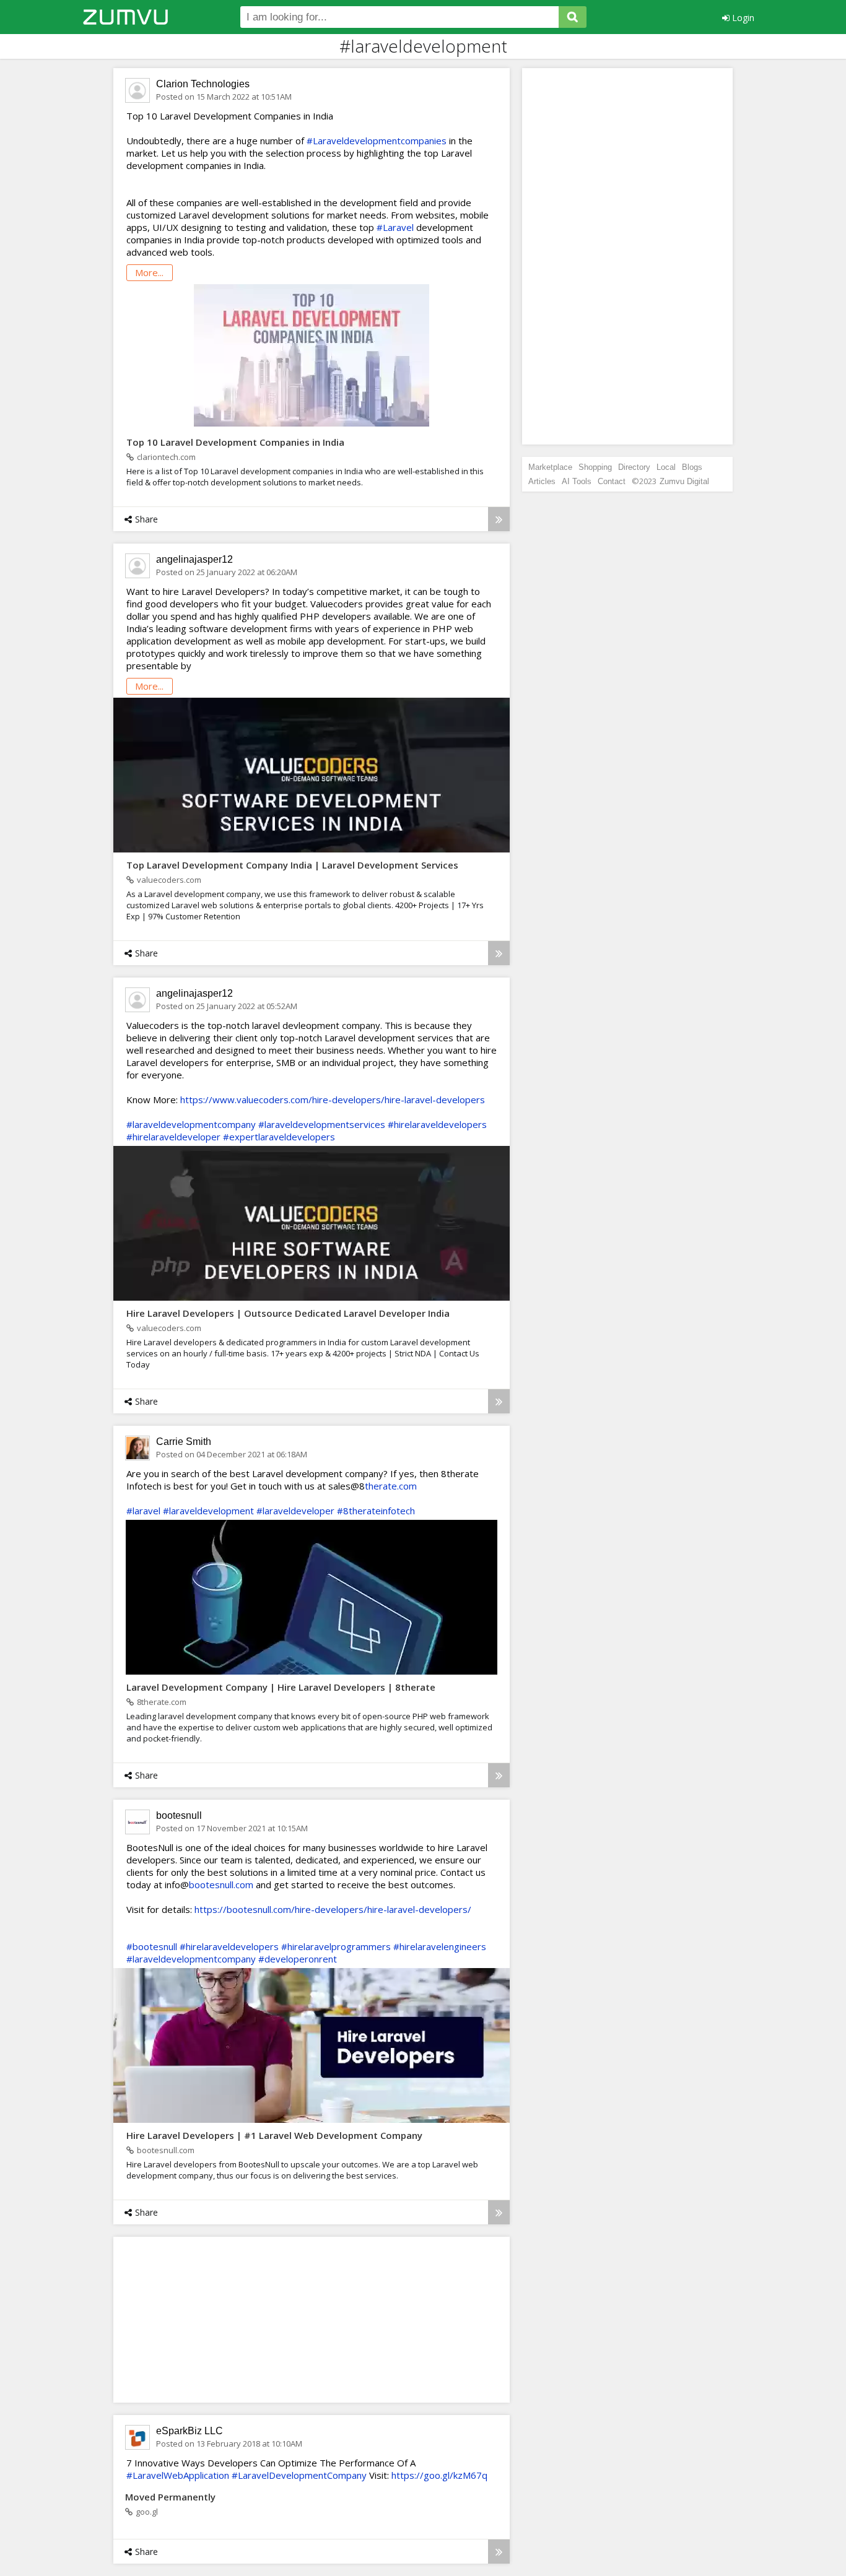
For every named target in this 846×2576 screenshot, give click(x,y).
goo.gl (147, 2512)
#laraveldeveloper (295, 1511)
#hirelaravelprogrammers (336, 1946)
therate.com (391, 1486)
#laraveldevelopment (208, 1511)
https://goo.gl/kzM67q (439, 2475)
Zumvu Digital (684, 481)
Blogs (692, 467)
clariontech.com (166, 457)
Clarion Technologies (203, 84)
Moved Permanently (170, 2497)
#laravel (143, 1511)
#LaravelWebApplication (178, 2475)
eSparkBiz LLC (190, 2431)
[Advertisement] (216, 2319)
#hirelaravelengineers (440, 1946)
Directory (634, 467)
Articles (542, 481)
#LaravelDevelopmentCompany (299, 2475)
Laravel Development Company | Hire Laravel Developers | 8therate (281, 1687)
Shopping (595, 467)
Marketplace (550, 467)
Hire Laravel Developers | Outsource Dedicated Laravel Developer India (288, 1313)
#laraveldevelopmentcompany (191, 1124)
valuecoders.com (169, 880)
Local (666, 467)
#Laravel (395, 227)
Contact (612, 481)
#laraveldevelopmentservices (322, 1124)
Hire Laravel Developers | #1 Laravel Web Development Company (274, 2135)
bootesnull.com (221, 1884)
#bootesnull (152, 1946)
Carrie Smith (184, 1442)
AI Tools (577, 481)
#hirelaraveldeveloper (173, 1137)
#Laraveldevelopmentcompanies (377, 141)
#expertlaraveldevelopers (279, 1137)
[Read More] (499, 519)
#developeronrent (298, 1959)
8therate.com (162, 1702)
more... (149, 272)
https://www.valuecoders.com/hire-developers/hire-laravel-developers (333, 1099)
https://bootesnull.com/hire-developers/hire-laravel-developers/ (333, 1909)
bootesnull (179, 1815)
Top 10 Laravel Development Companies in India (235, 442)
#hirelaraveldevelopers (437, 1124)
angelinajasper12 (194, 559)
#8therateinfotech (376, 1511)
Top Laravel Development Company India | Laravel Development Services (292, 865)
